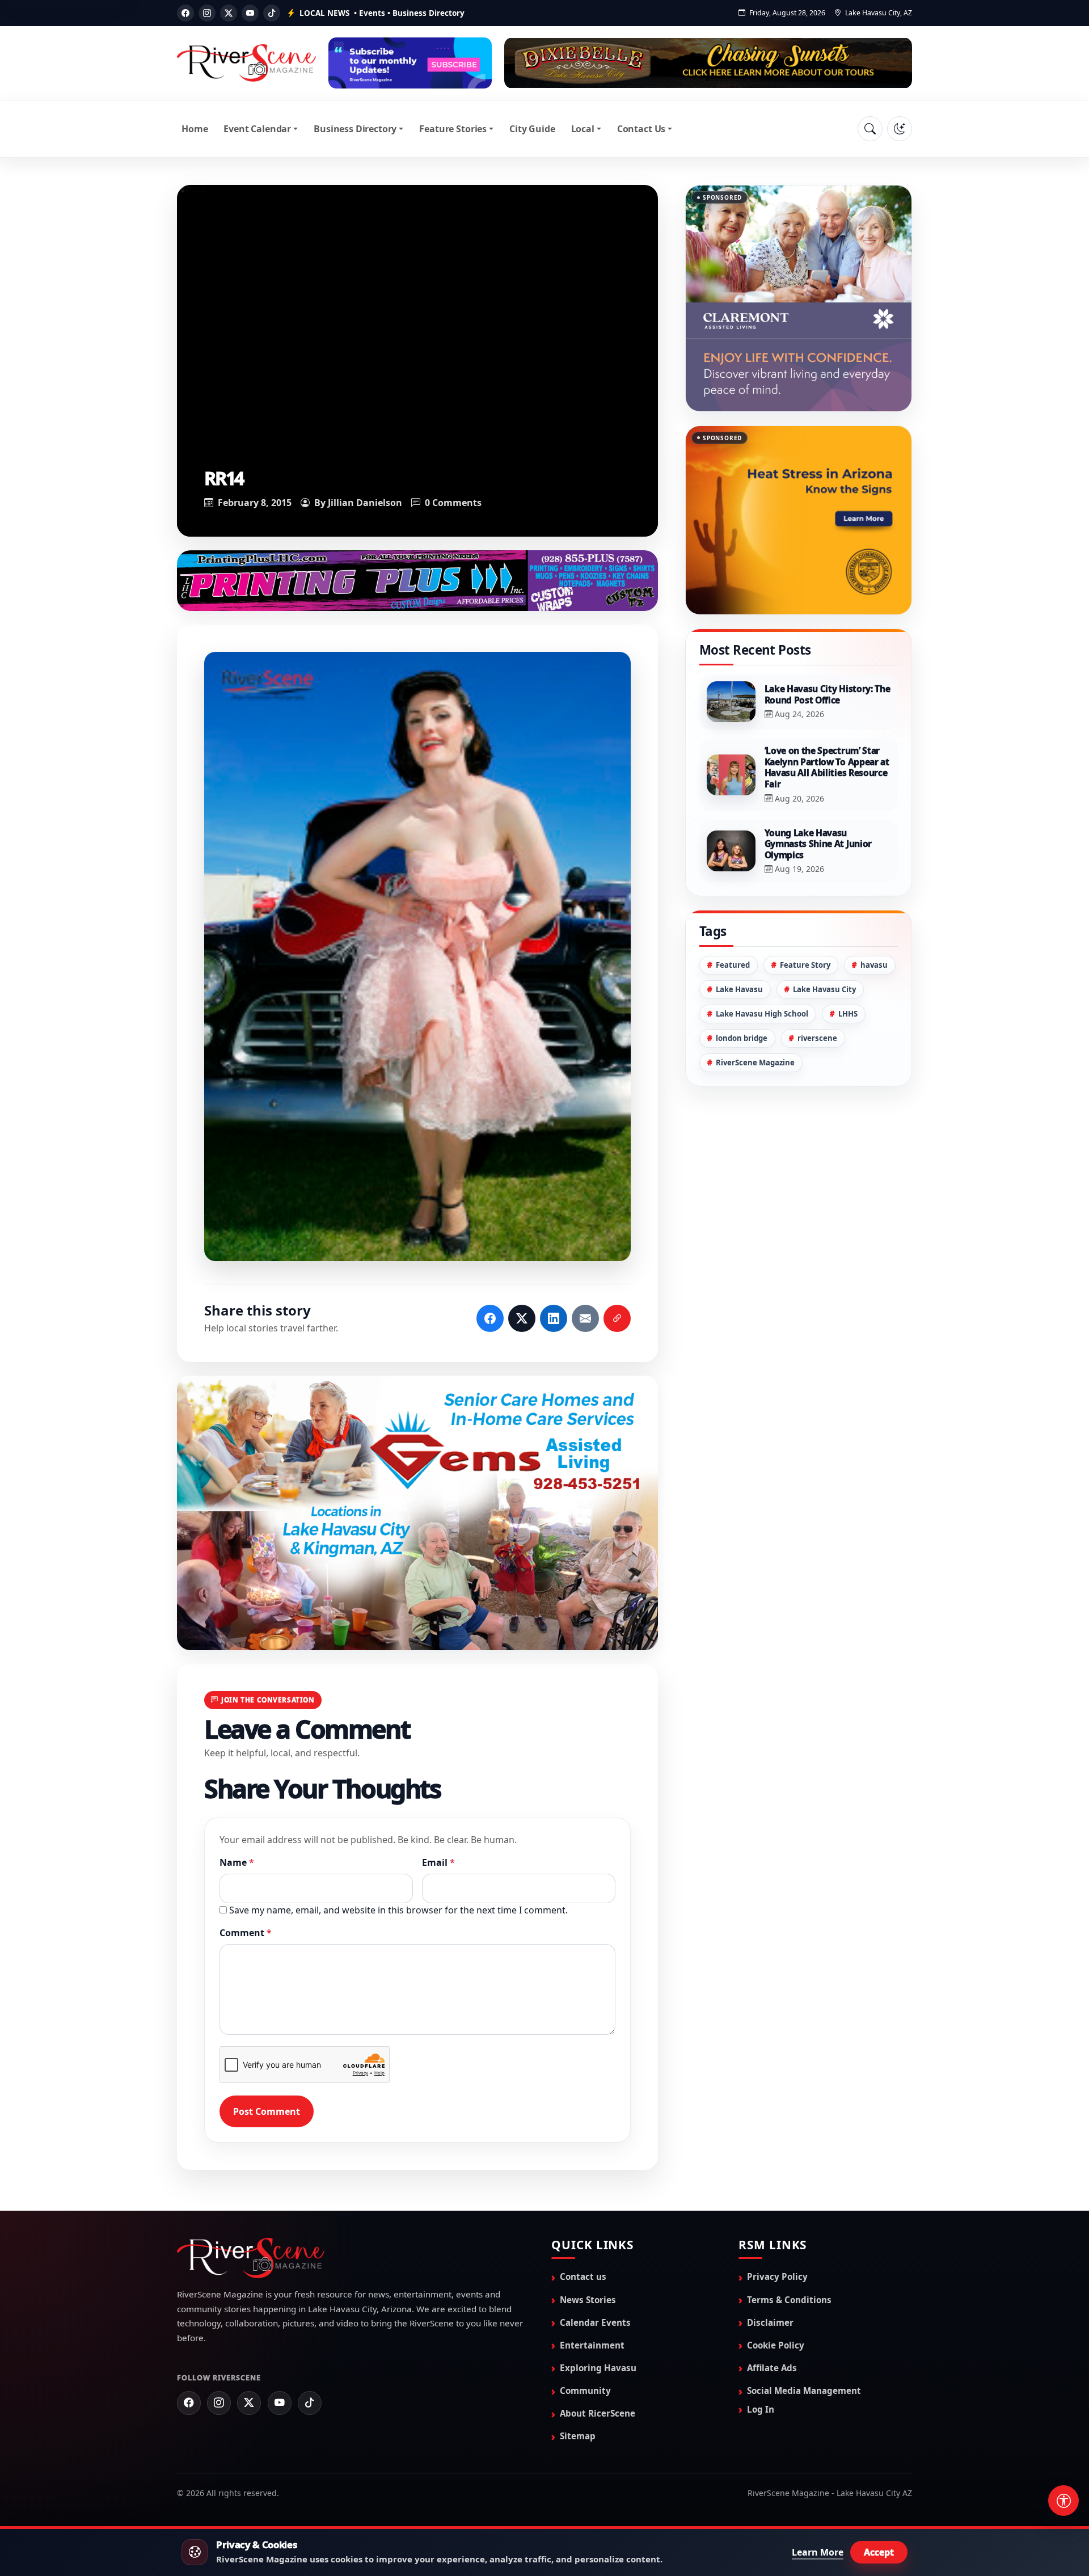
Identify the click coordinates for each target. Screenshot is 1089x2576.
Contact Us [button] (641, 129)
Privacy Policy (777, 2276)
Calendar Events (595, 2322)
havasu (874, 965)
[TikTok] (272, 13)
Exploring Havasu (598, 2367)
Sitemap (578, 2435)
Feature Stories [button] (453, 129)
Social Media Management (804, 2390)
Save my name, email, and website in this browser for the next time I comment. (398, 1909)
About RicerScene (598, 2413)
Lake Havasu (739, 989)
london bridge (742, 1038)
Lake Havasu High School (762, 1014)
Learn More (818, 2552)
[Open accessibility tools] (1063, 2501)
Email (438, 1862)
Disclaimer (770, 2322)
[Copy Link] (617, 1318)
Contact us (583, 2276)
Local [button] (583, 129)
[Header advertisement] (410, 63)
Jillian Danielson (365, 503)
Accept (879, 2552)
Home (195, 129)
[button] (417, 956)
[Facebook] (185, 13)
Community (585, 2390)
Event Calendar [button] (257, 129)
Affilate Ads (772, 2367)
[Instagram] (207, 13)
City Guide (532, 129)
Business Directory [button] (355, 129)
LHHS (848, 1014)
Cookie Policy (776, 2345)
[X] (229, 13)
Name (237, 1862)
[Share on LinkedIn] (554, 1318)
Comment (246, 1932)
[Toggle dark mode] (900, 129)
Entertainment (592, 2345)
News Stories (588, 2299)
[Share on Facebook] (490, 1318)
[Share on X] (522, 1318)
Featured (733, 965)
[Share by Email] (585, 1318)
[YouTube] (250, 13)
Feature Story (805, 965)
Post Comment (267, 2111)
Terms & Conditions (789, 2299)
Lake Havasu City (824, 989)
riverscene (817, 1038)
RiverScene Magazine (755, 1063)
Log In (761, 2409)
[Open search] (870, 129)
